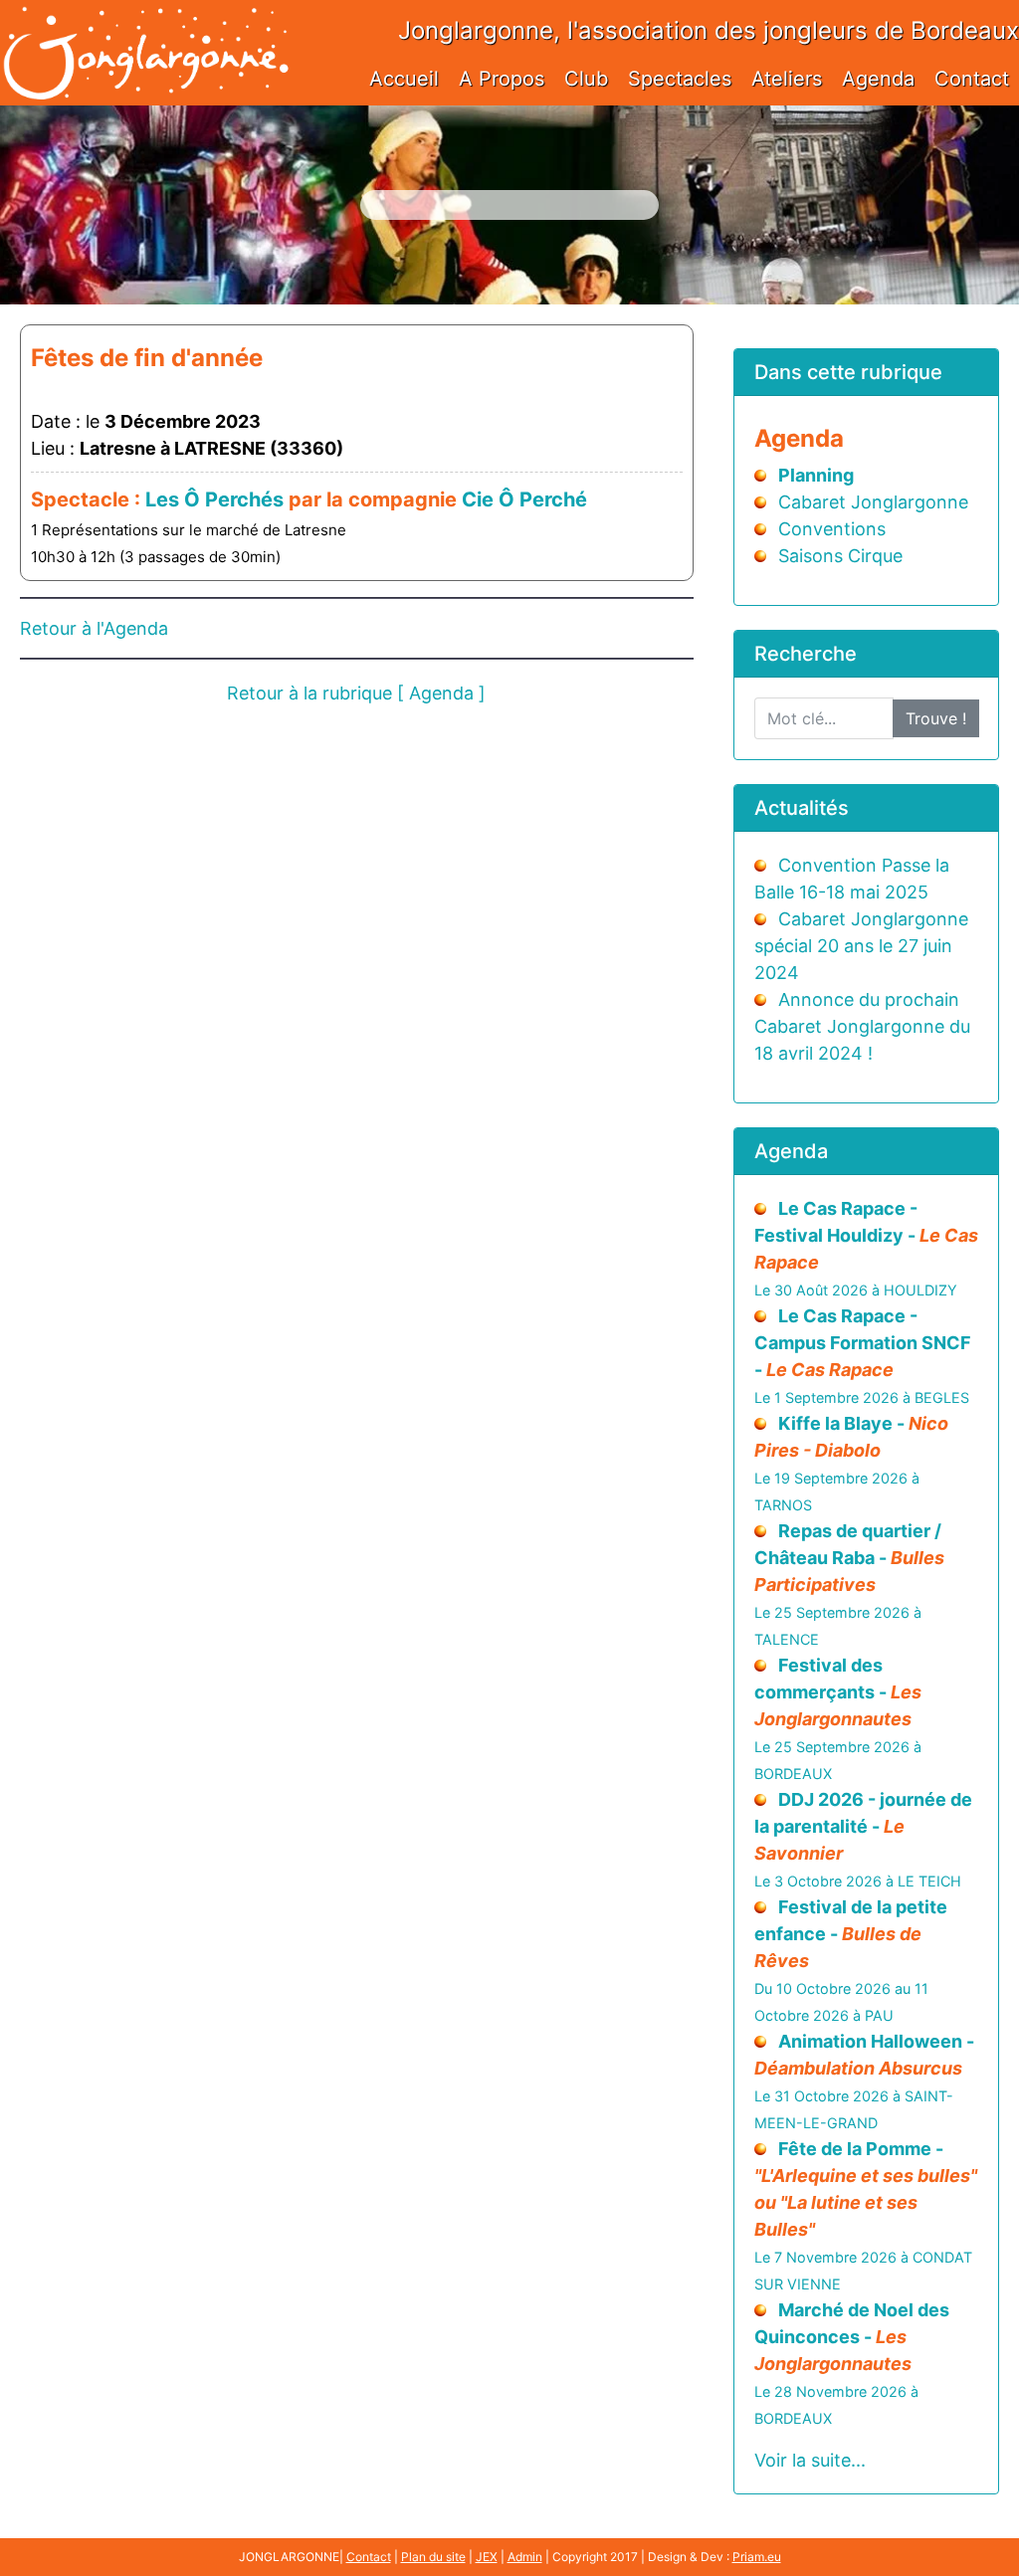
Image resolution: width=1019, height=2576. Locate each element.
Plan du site (433, 2557)
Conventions (832, 529)
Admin (525, 2557)
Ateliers (787, 79)
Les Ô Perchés (214, 499)
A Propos (502, 79)
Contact (972, 79)
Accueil (404, 79)
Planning (816, 475)
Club (586, 79)
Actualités (802, 808)
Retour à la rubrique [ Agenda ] (356, 693)
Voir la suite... (810, 2460)
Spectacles (680, 79)
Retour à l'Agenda (94, 628)
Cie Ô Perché (524, 499)
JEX (487, 2557)
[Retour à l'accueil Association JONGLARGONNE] (145, 32)
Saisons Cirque (840, 556)
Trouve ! (936, 718)
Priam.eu (757, 2557)
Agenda (878, 79)
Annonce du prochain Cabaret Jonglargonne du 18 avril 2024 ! (862, 1026)
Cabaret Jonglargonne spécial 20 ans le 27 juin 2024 (861, 946)
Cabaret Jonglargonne (873, 502)
